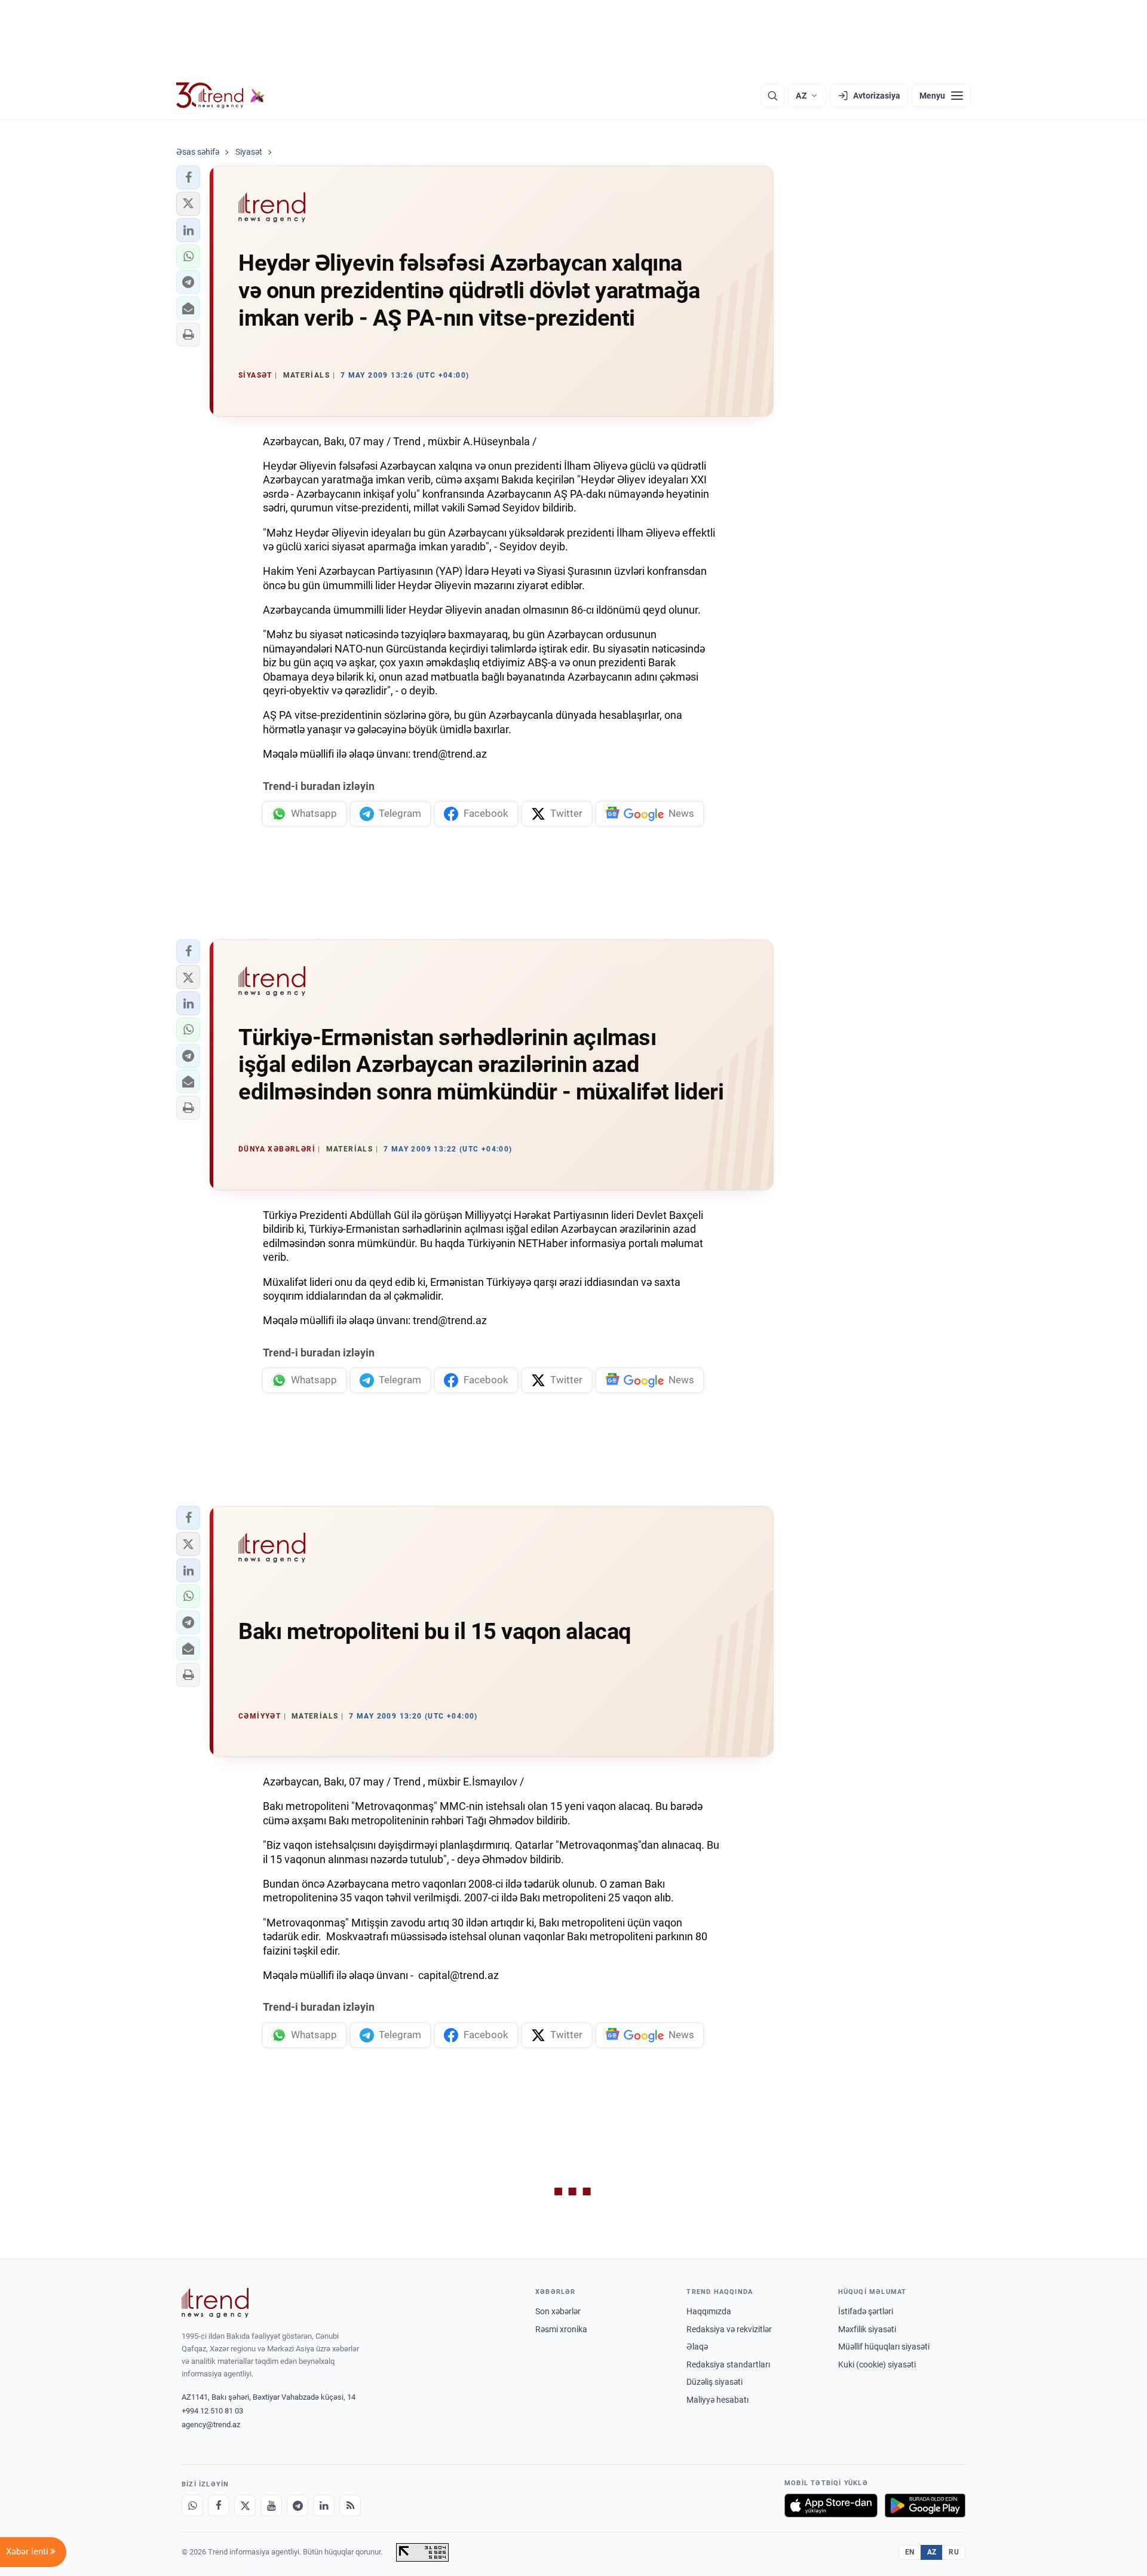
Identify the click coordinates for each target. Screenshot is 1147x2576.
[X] (245, 2505)
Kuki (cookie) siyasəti (877, 2364)
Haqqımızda (709, 2311)
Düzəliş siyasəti (714, 2382)
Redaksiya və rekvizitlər (729, 2329)
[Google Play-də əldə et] (925, 2505)
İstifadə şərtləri (866, 2311)
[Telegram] (298, 2505)
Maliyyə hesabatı (717, 2400)
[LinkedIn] (324, 2505)
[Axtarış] (772, 96)
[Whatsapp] (192, 2505)
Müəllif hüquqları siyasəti (884, 2347)
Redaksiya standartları (728, 2364)
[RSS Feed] (350, 2505)
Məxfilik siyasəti (867, 2329)
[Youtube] (271, 2505)
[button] (188, 177)
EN (910, 2552)
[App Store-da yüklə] (831, 2505)
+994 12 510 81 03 (212, 2411)
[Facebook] (219, 2505)
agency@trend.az (211, 2425)
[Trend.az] (220, 96)
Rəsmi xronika (561, 2329)
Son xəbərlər (558, 2311)
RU (954, 2552)
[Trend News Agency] (215, 2303)
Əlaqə (697, 2347)
